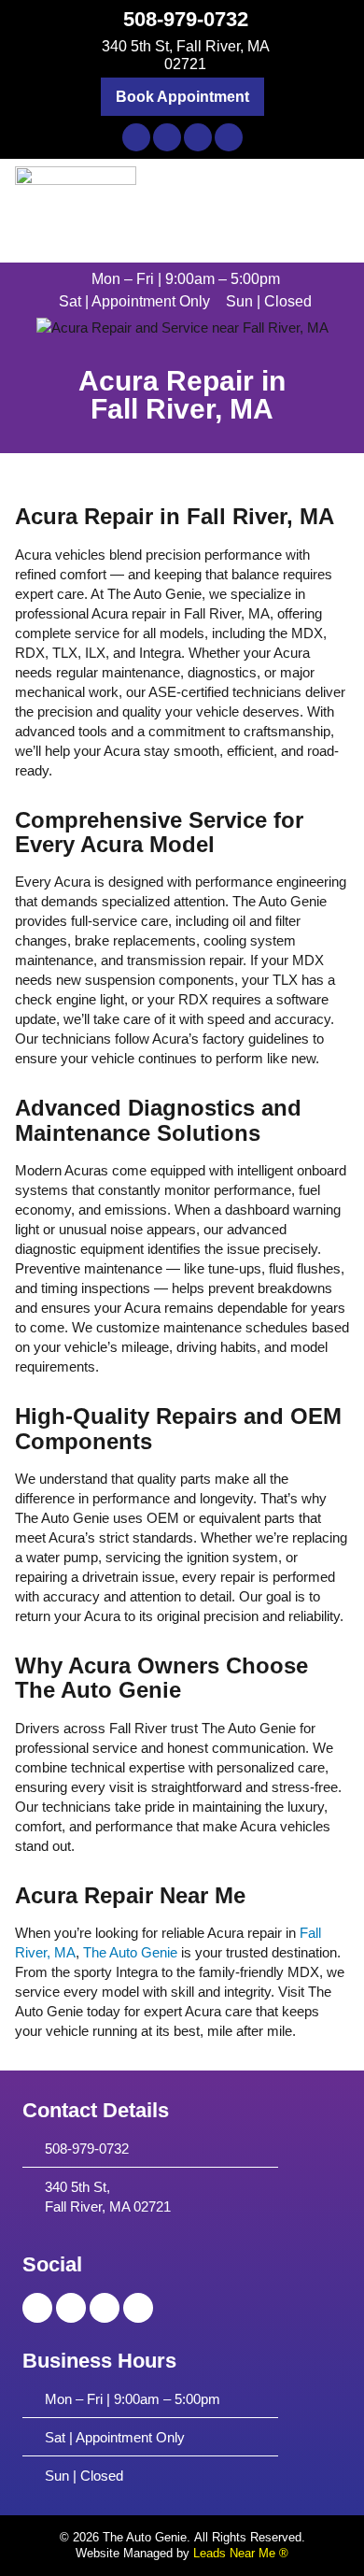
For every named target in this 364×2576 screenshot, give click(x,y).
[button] (182, 96)
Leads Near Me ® (241, 2553)
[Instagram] (167, 137)
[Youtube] (198, 137)
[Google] (229, 137)
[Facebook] (136, 137)
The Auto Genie (130, 1952)
